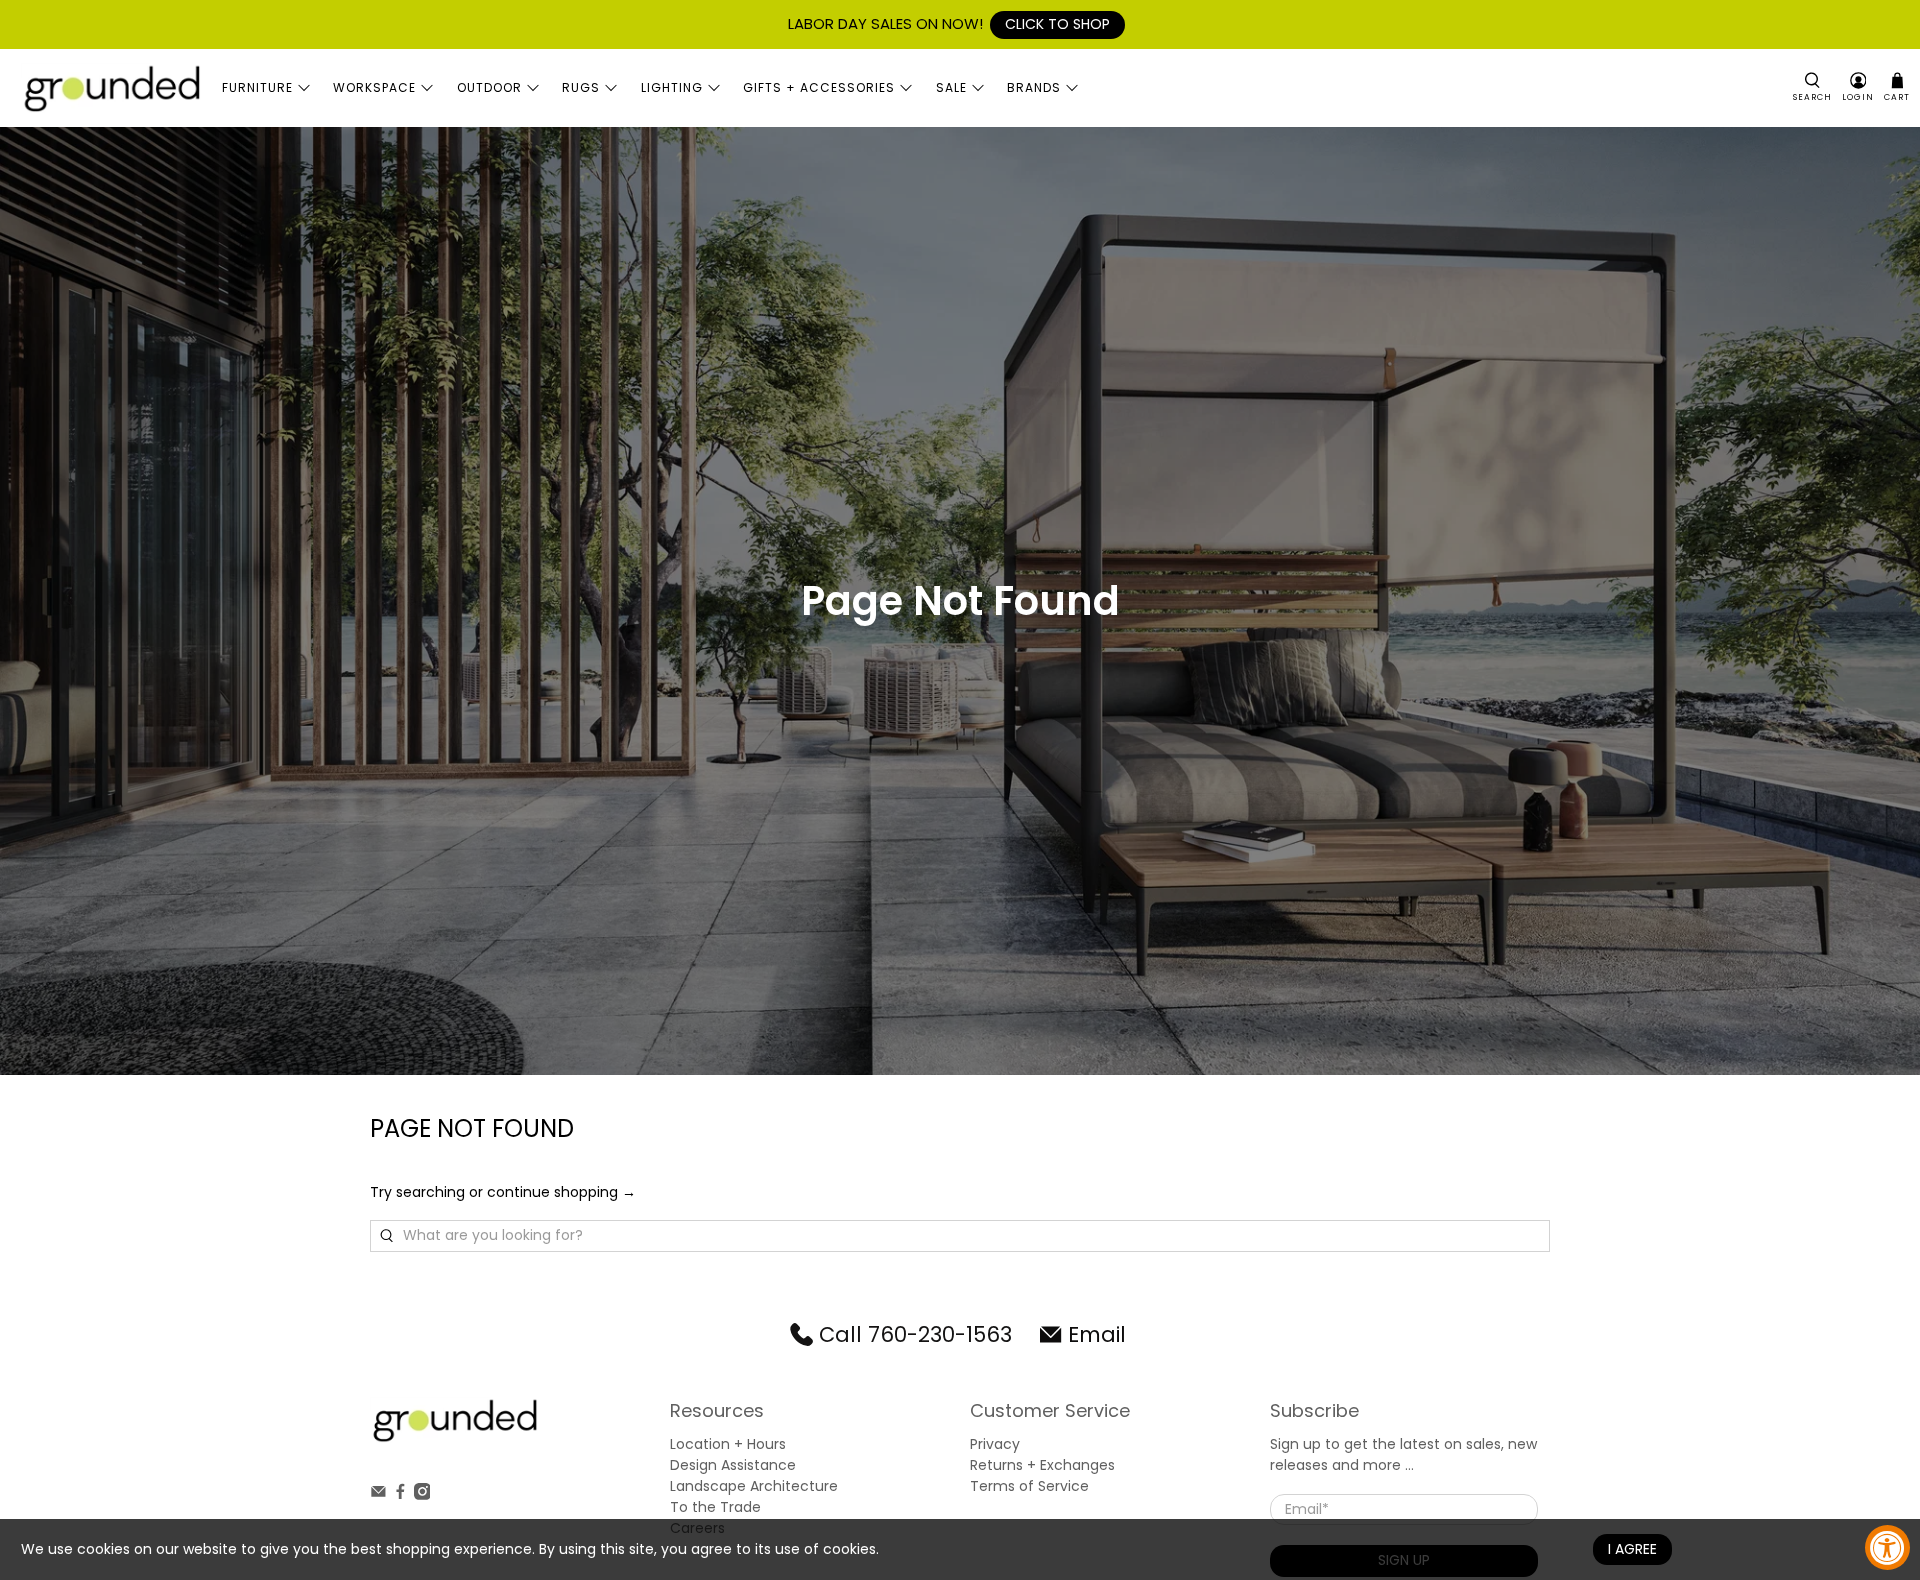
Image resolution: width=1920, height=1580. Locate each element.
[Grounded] (111, 88)
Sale (951, 87)
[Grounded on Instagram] (422, 1495)
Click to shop (1057, 24)
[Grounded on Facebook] (400, 1495)
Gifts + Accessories (819, 87)
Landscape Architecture (754, 1486)
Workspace (374, 87)
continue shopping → (561, 1192)
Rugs (581, 87)
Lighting (672, 87)
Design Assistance (733, 1465)
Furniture (257, 87)
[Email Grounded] (378, 1495)
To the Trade (715, 1507)
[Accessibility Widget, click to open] (1887, 1547)
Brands (1034, 87)
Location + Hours (728, 1444)
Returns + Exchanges (1042, 1465)
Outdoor (489, 87)
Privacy (995, 1444)
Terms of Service (1029, 1486)
